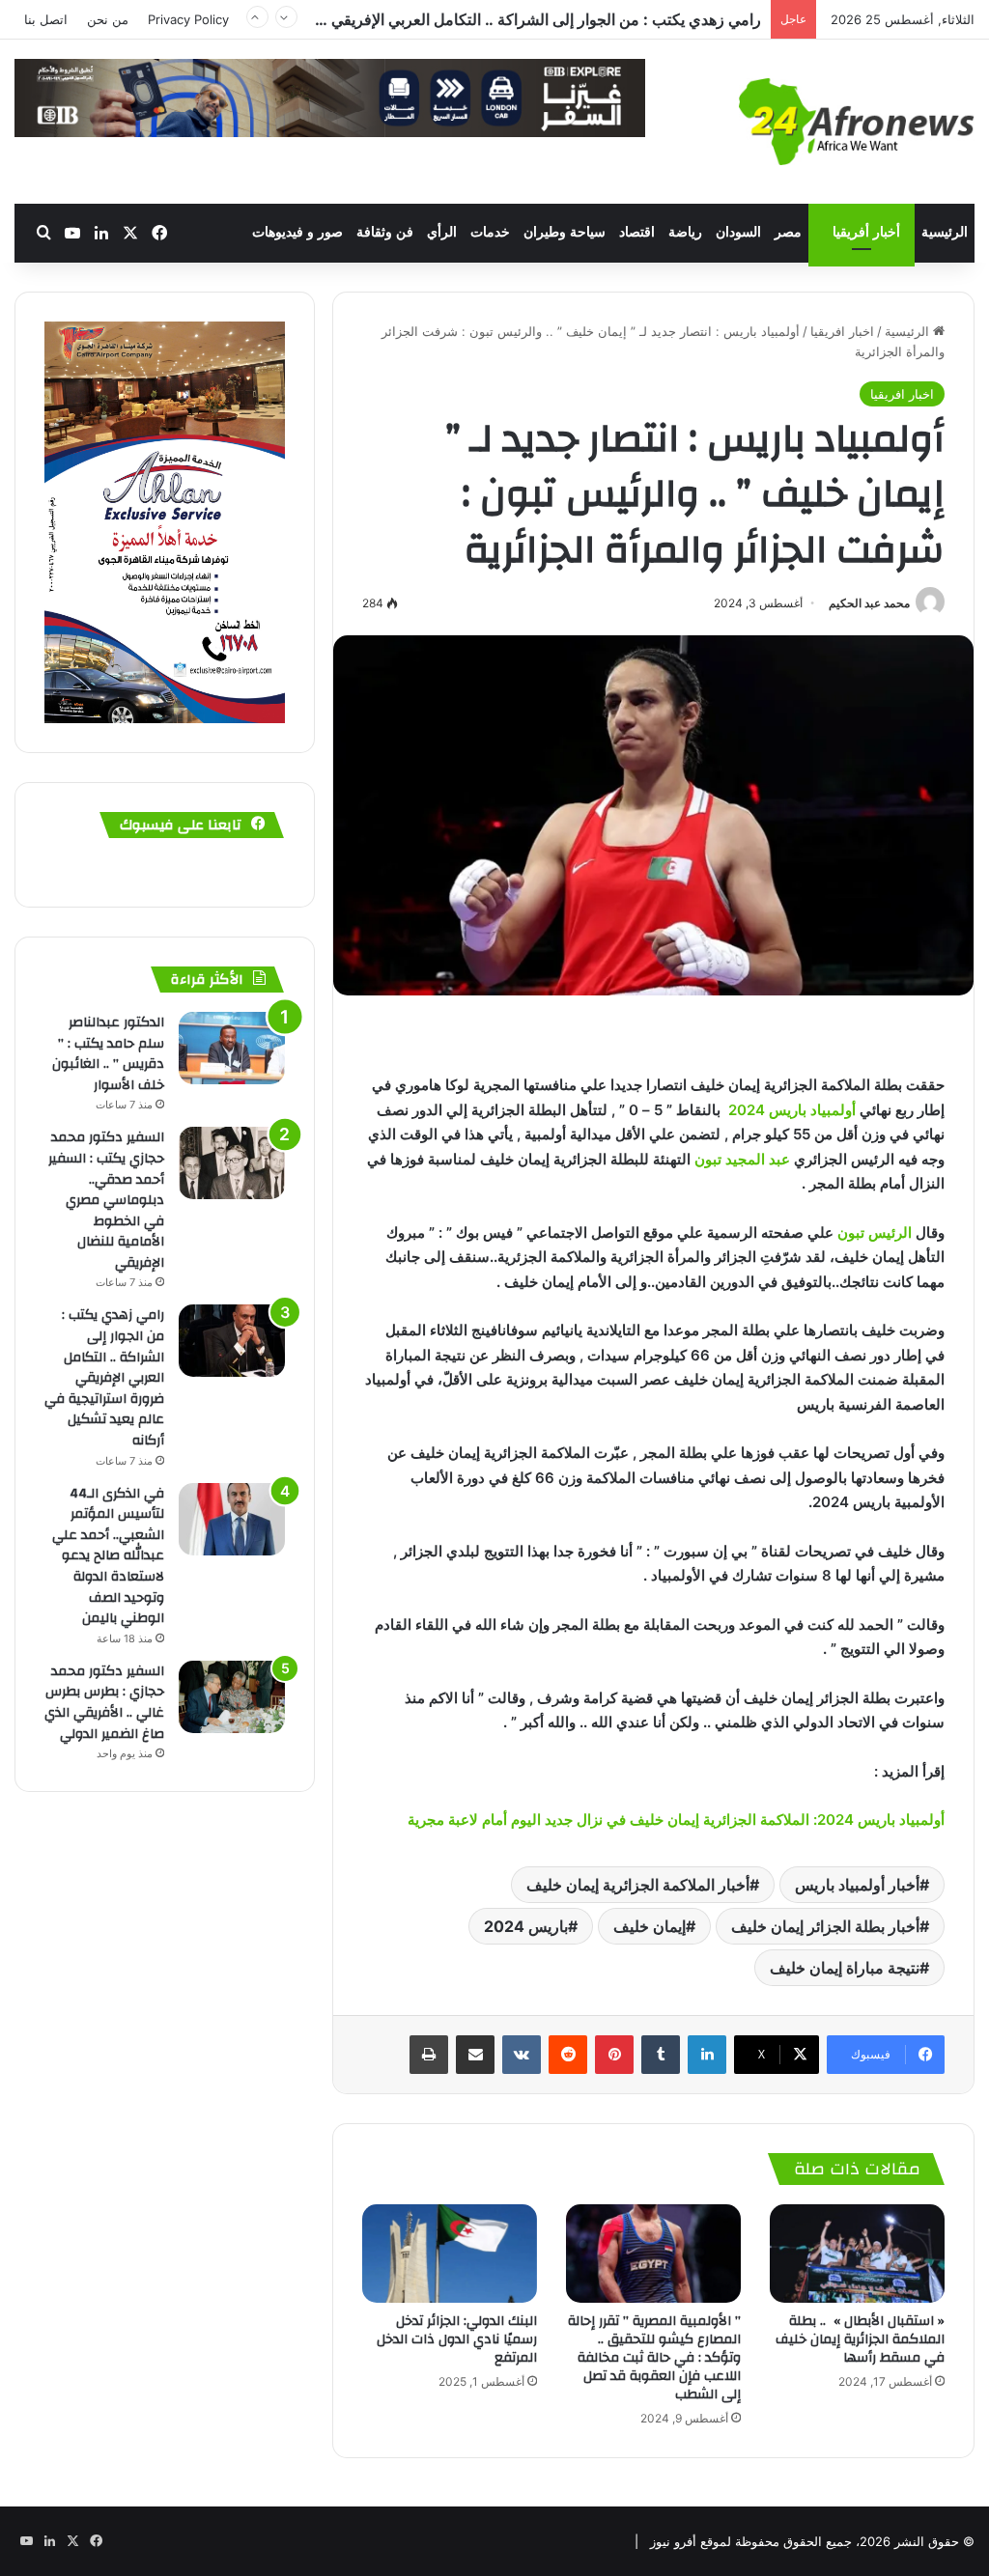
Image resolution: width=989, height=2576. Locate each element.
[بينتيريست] (614, 2055)
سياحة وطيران (565, 232)
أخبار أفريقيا (866, 232)
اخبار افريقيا (842, 331)
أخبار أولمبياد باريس (857, 1885)
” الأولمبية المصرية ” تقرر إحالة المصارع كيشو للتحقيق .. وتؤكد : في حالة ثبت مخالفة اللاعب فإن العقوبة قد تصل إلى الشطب (654, 2358)
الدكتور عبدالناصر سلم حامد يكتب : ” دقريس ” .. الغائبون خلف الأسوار (108, 1054)
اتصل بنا (46, 19)
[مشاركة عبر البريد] (475, 2055)
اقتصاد (637, 232)
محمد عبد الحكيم (869, 603)
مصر (788, 232)
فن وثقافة (385, 232)
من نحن (108, 19)
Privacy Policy (188, 19)
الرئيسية (945, 232)
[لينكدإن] (707, 2055)
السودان (738, 232)
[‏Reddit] (568, 2055)
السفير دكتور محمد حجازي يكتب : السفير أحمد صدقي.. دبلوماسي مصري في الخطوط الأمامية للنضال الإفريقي (106, 1200)
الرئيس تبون (875, 1232)
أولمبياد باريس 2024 (792, 1110)
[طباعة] (429, 2055)
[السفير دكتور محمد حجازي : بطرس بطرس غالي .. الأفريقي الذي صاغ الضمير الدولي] (232, 1697)
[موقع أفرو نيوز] (857, 122)
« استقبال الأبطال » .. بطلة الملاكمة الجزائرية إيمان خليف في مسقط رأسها (860, 2339)
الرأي (442, 232)
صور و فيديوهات (297, 232)
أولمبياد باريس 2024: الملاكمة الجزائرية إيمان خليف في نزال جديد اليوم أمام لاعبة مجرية (674, 1820)
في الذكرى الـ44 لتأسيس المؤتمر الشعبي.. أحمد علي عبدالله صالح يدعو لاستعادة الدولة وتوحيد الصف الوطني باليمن (108, 1556)
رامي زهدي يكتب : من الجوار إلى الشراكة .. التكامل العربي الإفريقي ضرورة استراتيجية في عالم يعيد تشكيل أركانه (104, 1378)
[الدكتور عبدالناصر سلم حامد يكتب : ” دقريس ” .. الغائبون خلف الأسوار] (232, 1048)
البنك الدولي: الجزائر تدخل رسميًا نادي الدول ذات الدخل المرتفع (457, 2339)
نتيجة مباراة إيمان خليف (845, 1968)
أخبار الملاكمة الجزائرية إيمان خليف (638, 1885)
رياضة (685, 232)
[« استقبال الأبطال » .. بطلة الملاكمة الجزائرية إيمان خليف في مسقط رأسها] (857, 2254)
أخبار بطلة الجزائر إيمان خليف (825, 1926)
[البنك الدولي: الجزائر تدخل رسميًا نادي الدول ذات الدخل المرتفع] (450, 2254)
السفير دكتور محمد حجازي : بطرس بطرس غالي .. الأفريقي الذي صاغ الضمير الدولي (104, 1703)
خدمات (490, 232)
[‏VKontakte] (522, 2055)
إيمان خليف (650, 1926)
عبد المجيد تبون (742, 1159)
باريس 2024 (526, 1926)
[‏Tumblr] (661, 2055)
